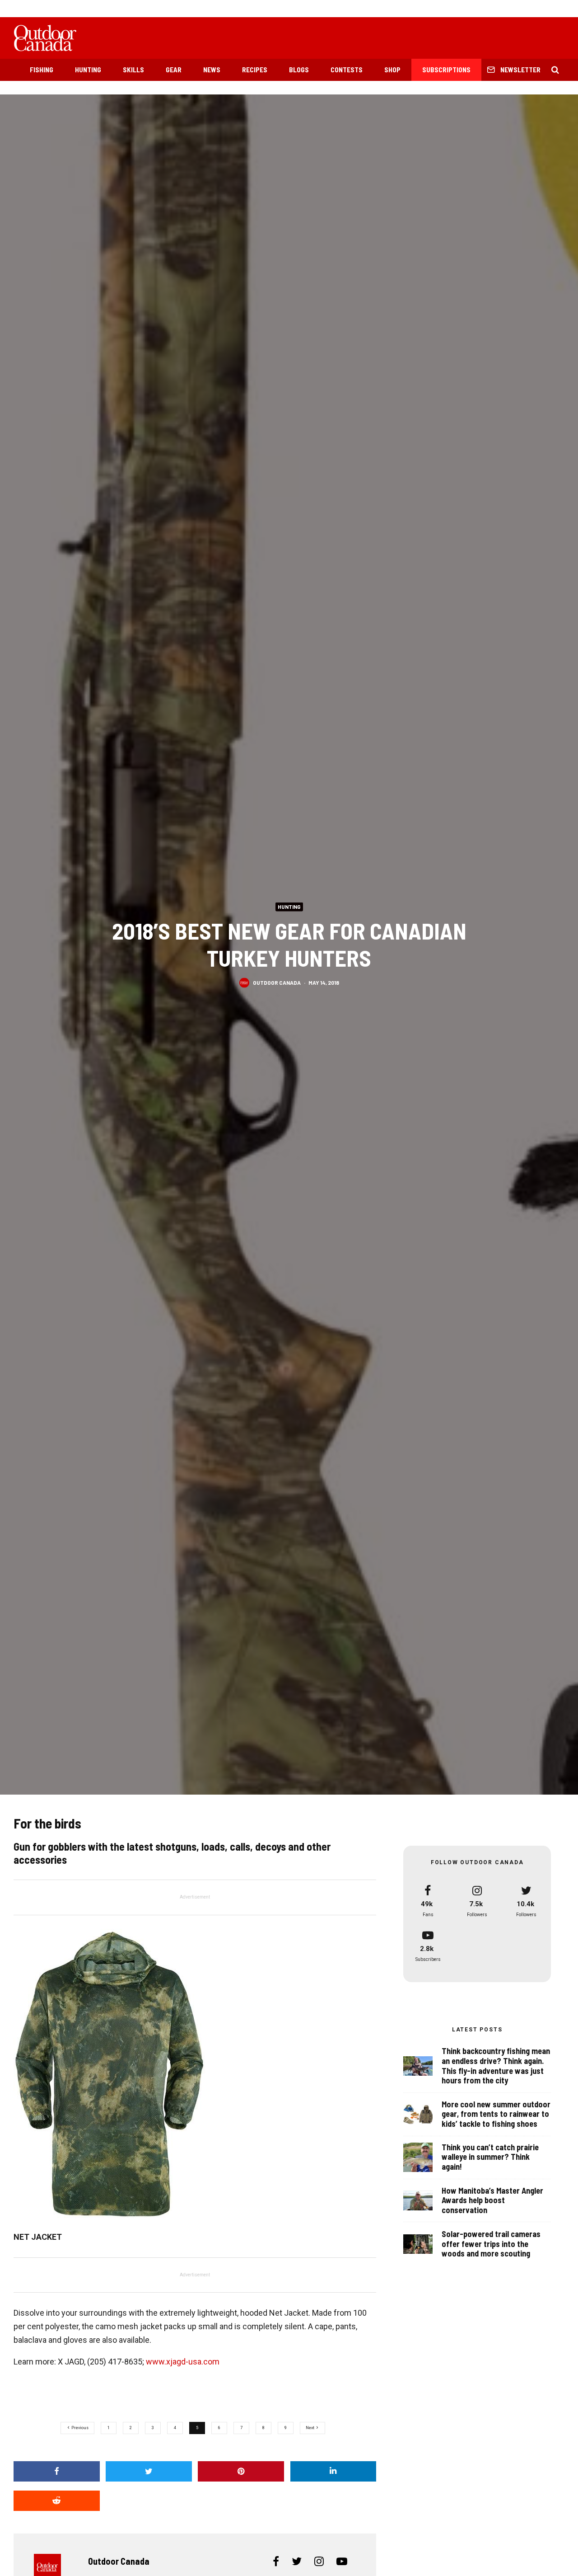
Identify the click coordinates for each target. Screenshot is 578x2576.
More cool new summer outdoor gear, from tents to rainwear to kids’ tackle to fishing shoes (496, 2114)
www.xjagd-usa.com (183, 2362)
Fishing (42, 70)
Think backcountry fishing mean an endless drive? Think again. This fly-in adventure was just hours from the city (496, 2066)
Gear (174, 70)
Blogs (299, 70)
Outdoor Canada (277, 982)
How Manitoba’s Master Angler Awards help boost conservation (492, 2200)
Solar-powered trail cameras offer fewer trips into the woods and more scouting (491, 2244)
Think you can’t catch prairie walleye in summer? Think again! (490, 2157)
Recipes (255, 70)
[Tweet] (149, 2471)
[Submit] (57, 2501)
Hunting (88, 70)
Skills (133, 70)
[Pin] (241, 2471)
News (212, 70)
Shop (392, 70)
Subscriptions (446, 70)
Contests (347, 70)
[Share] (57, 2471)
